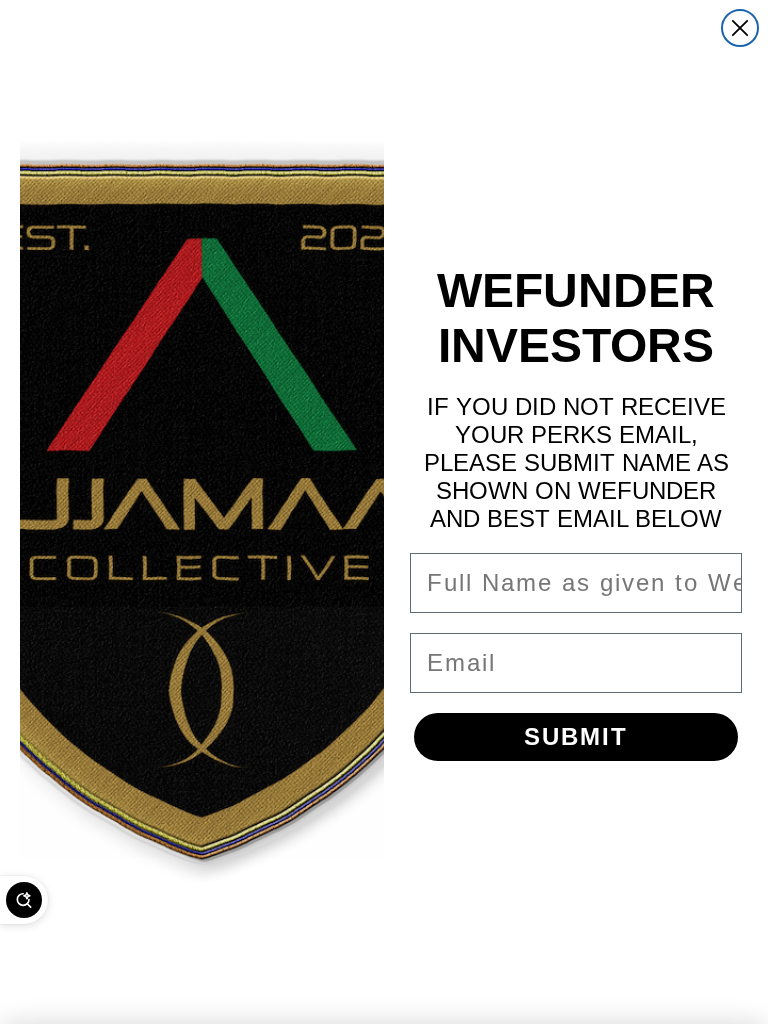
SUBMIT (576, 736)
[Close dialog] (740, 28)
